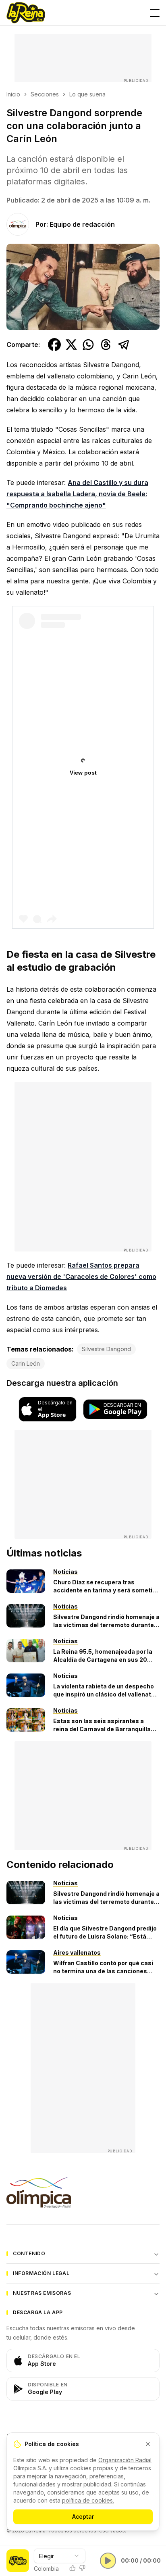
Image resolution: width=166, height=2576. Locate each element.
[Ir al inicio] (26, 13)
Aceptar (83, 2516)
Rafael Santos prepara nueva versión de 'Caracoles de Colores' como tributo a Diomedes (81, 1277)
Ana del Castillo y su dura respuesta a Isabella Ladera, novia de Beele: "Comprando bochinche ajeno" (77, 494)
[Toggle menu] (155, 13)
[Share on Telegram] (124, 345)
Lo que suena (87, 94)
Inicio (13, 94)
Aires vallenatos (77, 1952)
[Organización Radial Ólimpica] (83, 2193)
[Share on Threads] (106, 345)
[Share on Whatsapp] (88, 345)
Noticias (65, 1572)
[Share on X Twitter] (71, 345)
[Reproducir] (108, 2561)
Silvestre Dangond (106, 1349)
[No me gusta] (82, 2568)
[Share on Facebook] (54, 345)
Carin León (26, 1363)
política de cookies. (88, 2500)
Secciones (45, 94)
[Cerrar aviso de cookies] (148, 2444)
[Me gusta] (73, 2568)
